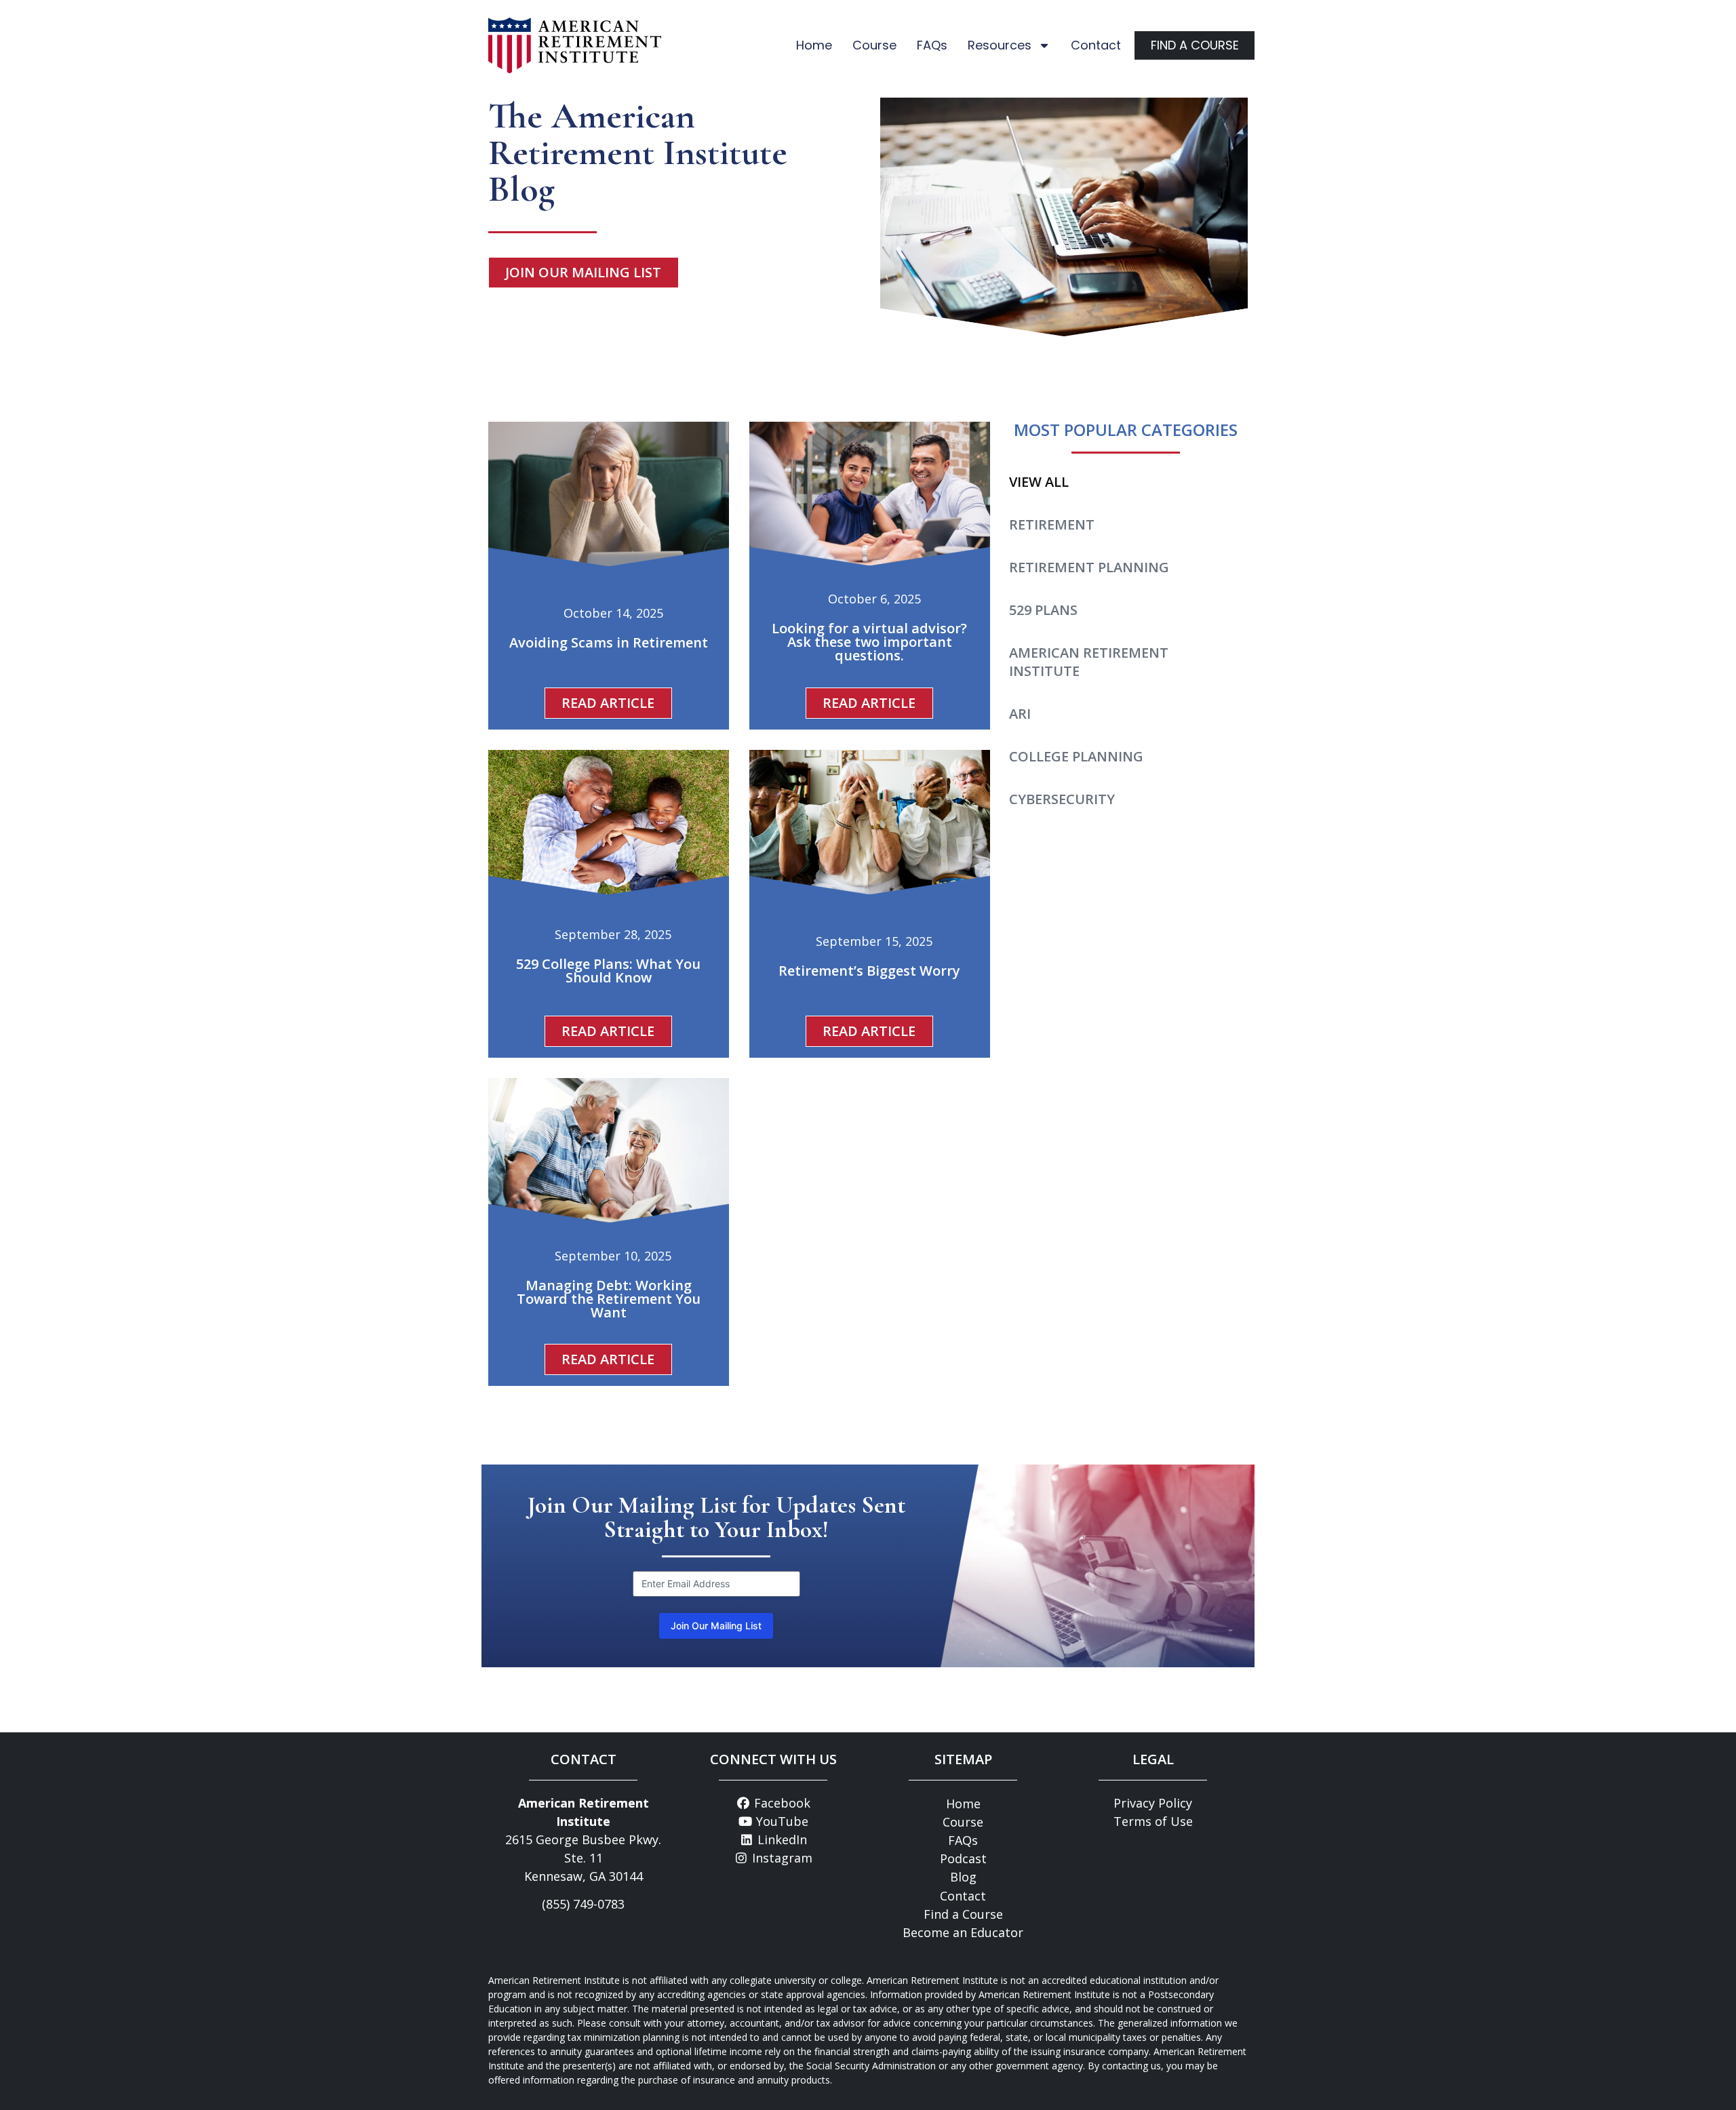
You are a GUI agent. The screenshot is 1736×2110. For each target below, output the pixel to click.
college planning (1076, 756)
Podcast (963, 1858)
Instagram (781, 1858)
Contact (1096, 45)
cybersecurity (1062, 799)
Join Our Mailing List (716, 1626)
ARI (1020, 714)
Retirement (1052, 524)
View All (1039, 482)
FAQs (932, 45)
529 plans (1043, 610)
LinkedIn (781, 1839)
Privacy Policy (1153, 1803)
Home (814, 45)
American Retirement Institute (1089, 662)
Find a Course (963, 1914)
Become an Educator (963, 1932)
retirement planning (1089, 567)
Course (874, 45)
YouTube (781, 1821)
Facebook (781, 1803)
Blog (963, 1877)
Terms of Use (1153, 1821)
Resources (1000, 45)
